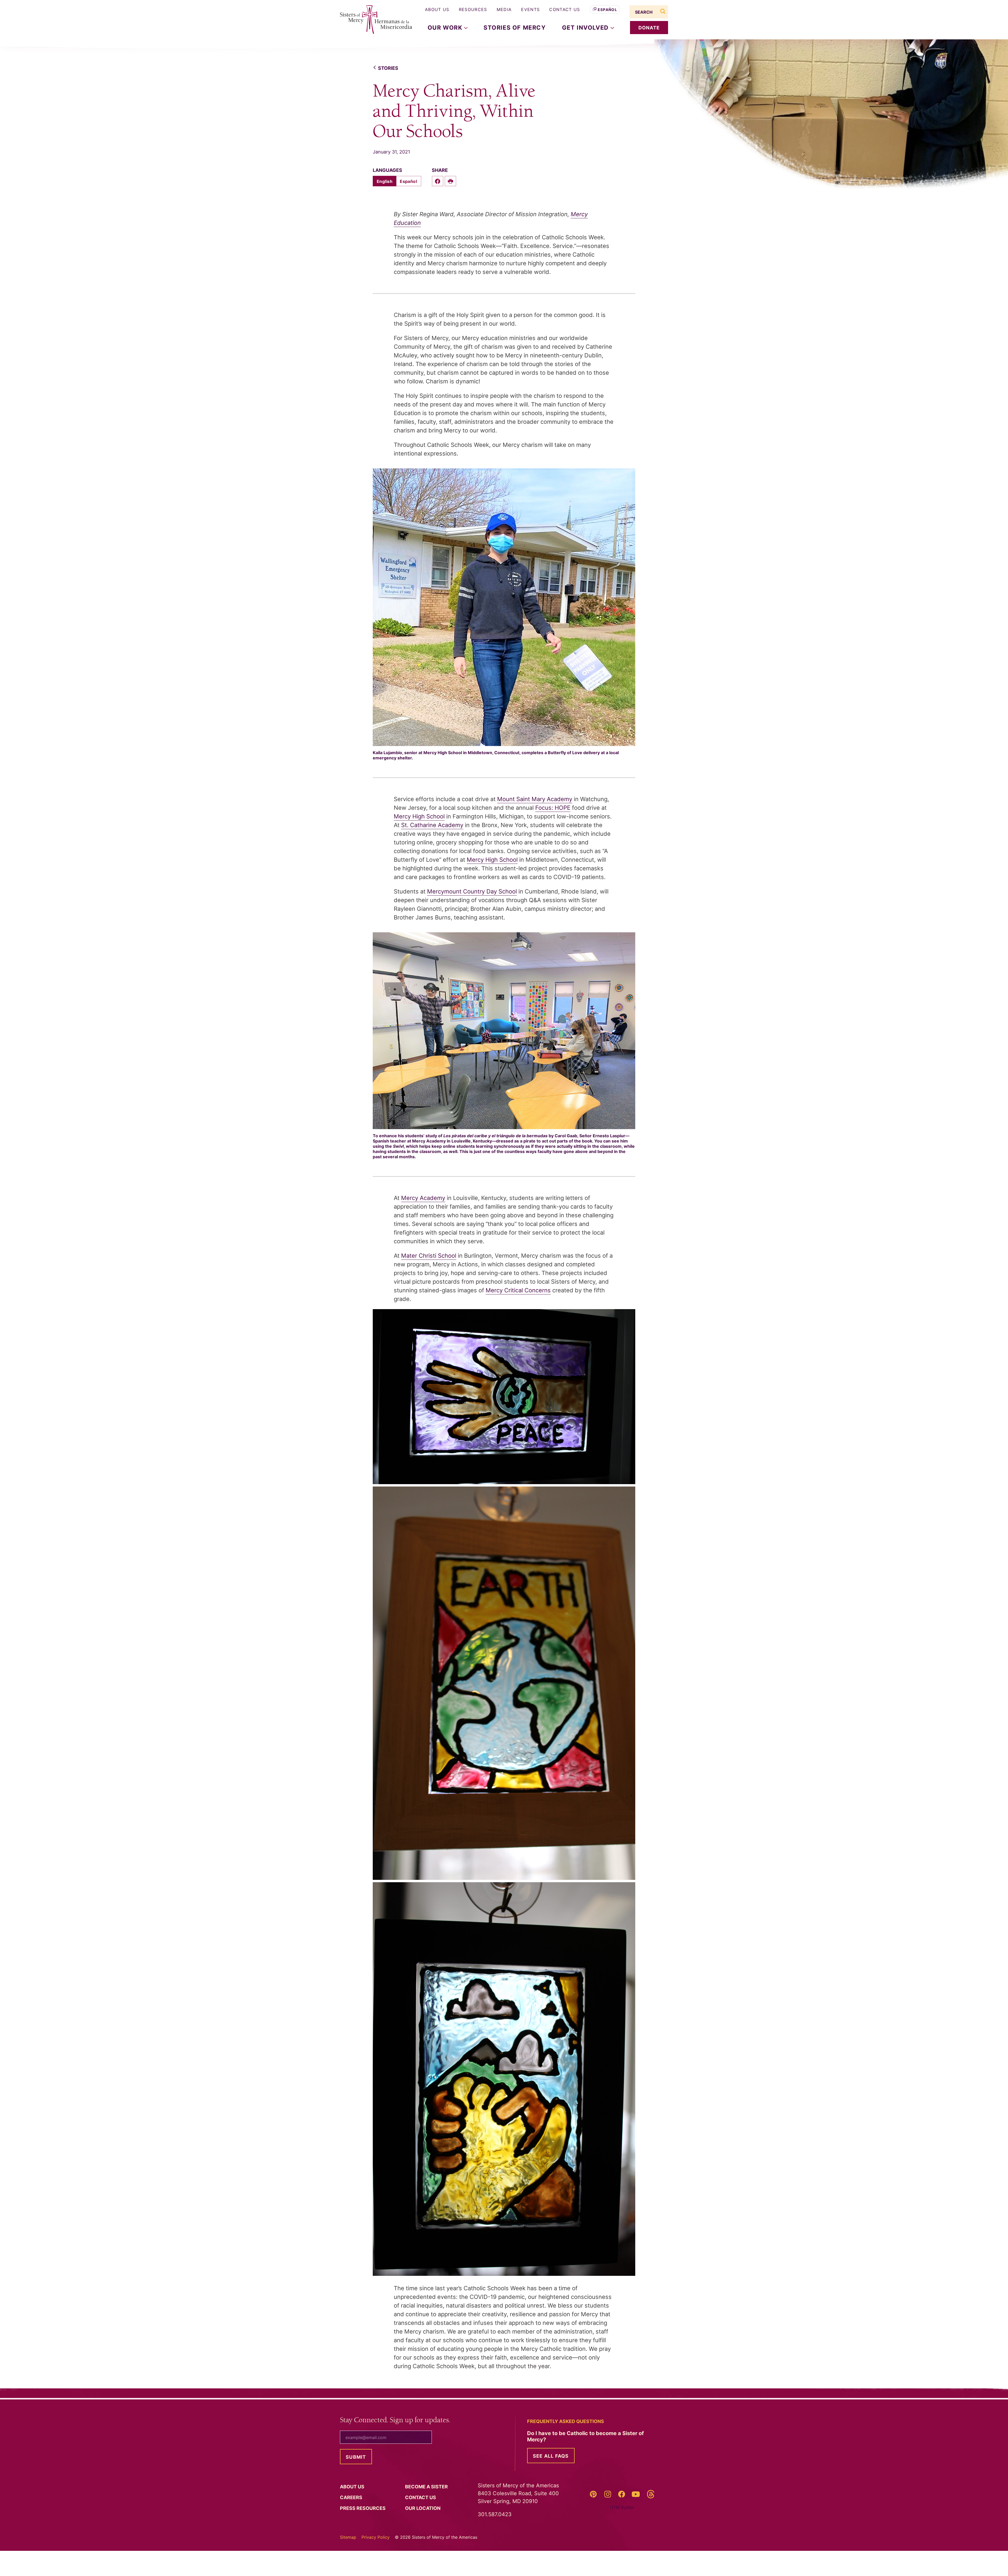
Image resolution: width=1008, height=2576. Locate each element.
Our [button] (446, 28)
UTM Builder (622, 2507)
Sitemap (348, 2537)
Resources (473, 9)
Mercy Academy (423, 1198)
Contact (421, 2497)
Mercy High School (419, 816)
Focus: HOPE (553, 808)
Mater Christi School (429, 1256)
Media (504, 9)
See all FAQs (551, 2456)
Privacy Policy (376, 2537)
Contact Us (565, 9)
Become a (427, 2487)
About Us (437, 9)
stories (388, 68)
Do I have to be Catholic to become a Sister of (586, 2436)
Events (530, 9)
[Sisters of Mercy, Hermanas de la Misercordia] (373, 20)
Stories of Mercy (515, 28)
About (353, 2487)
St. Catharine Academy (432, 825)
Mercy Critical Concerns (518, 1290)
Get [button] (586, 28)
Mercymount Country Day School (472, 891)
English (385, 181)
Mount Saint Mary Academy (535, 799)
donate (649, 28)
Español (607, 10)
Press (363, 2508)
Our (423, 2508)
